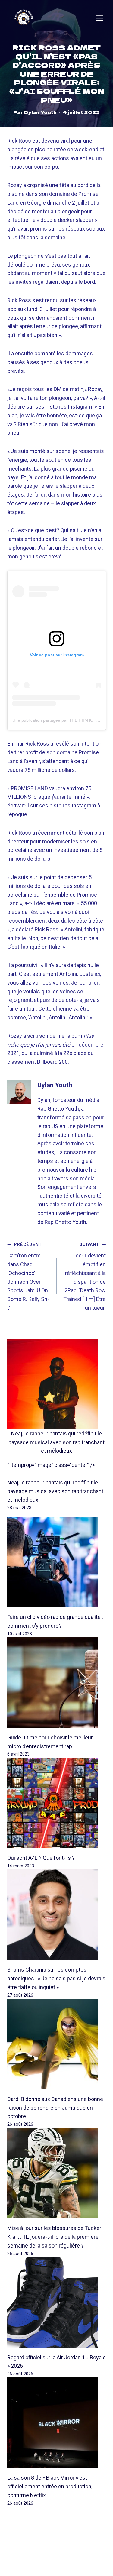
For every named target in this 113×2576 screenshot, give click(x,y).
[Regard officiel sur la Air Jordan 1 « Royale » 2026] (56, 2303)
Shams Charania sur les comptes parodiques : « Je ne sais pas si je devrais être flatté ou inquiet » (56, 1978)
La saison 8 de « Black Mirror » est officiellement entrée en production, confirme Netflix (50, 2486)
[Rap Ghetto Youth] (24, 18)
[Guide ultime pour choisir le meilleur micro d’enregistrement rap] (56, 1683)
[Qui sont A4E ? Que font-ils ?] (56, 1803)
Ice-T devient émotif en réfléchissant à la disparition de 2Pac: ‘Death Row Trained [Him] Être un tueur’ (85, 1277)
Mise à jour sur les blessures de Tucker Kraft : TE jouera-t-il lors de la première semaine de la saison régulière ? (54, 2237)
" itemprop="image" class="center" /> (51, 1465)
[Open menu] (99, 18)
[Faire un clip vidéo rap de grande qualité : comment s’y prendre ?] (56, 1562)
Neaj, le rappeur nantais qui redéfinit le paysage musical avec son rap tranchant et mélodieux (56, 1442)
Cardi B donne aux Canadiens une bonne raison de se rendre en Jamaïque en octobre (55, 2108)
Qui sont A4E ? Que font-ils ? (41, 1858)
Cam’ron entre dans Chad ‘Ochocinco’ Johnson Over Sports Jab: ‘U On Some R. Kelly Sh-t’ (28, 1277)
